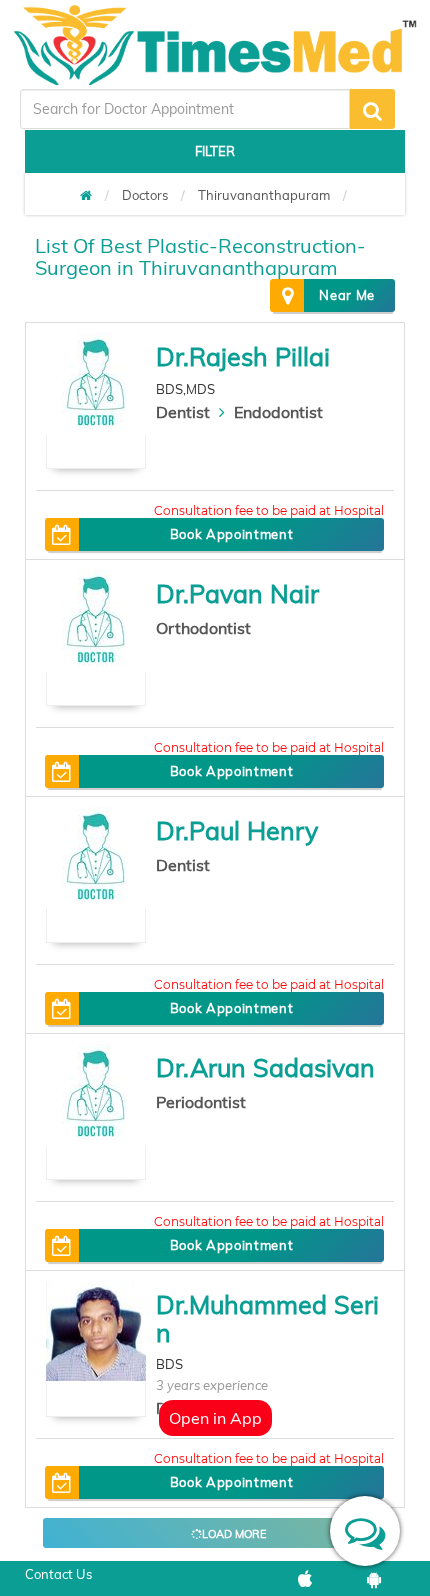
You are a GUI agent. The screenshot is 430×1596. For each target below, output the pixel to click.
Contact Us (58, 1574)
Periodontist (201, 1102)
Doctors (145, 195)
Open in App (215, 1418)
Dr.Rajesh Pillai (243, 356)
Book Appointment (231, 534)
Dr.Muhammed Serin (267, 1318)
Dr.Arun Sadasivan (265, 1067)
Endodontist (278, 412)
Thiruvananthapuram (264, 195)
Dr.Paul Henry (237, 830)
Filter (215, 151)
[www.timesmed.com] (86, 195)
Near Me (347, 295)
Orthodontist (203, 628)
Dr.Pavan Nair (237, 593)
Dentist (183, 412)
